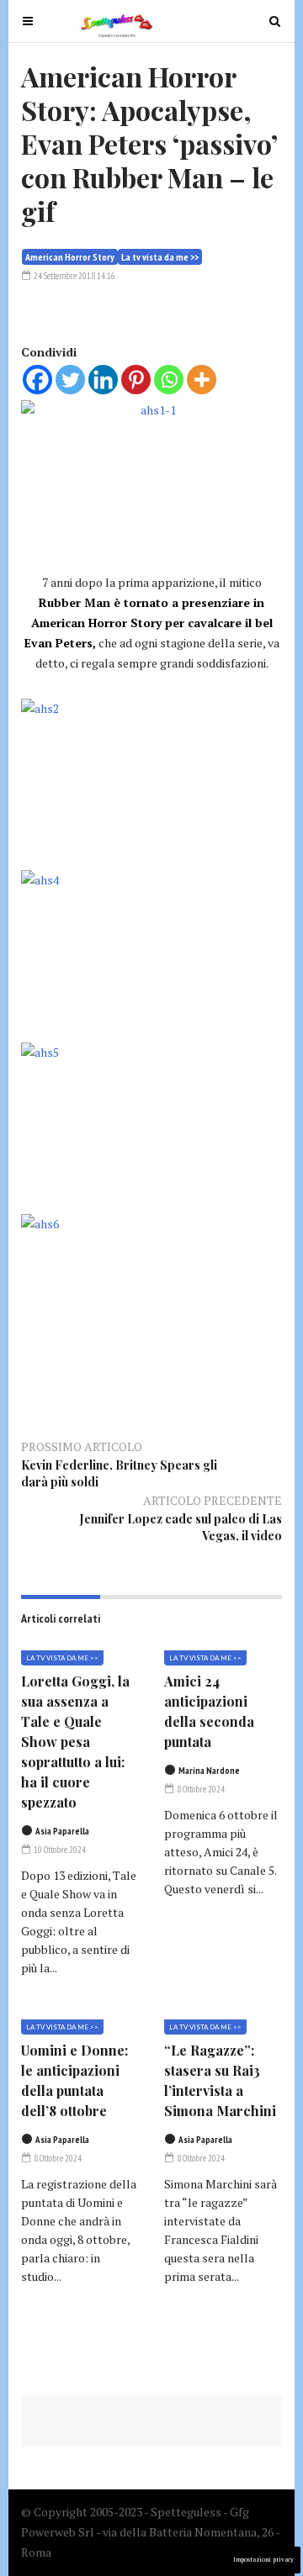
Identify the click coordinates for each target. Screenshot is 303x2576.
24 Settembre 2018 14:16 (74, 276)
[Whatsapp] (169, 380)
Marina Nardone (209, 1771)
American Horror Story (70, 257)
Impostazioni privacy (263, 2560)
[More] (202, 380)
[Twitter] (70, 380)
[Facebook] (37, 380)
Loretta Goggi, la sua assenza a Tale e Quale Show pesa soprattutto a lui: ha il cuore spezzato (75, 1742)
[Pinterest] (136, 380)
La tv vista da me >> (160, 257)
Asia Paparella (62, 1831)
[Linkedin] (103, 380)
